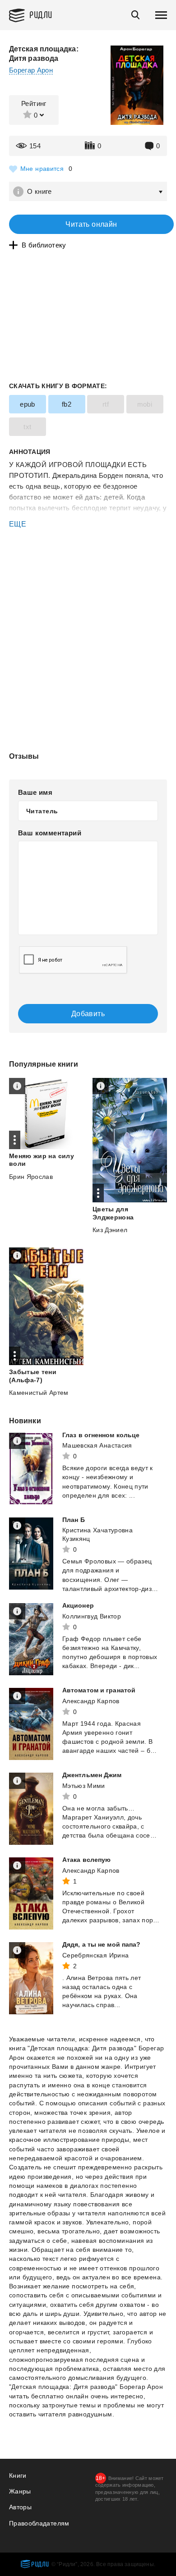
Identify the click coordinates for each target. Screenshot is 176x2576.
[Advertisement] (88, 568)
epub (28, 404)
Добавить (88, 1014)
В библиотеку (44, 245)
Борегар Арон (31, 70)
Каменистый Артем (39, 1393)
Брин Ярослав (31, 1177)
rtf (106, 404)
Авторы (20, 2507)
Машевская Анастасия (97, 1445)
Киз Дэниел (110, 1230)
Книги (18, 2475)
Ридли (41, 14)
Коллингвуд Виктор (92, 1616)
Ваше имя (35, 792)
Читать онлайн (91, 224)
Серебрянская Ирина (95, 1955)
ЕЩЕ (18, 524)
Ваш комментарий (50, 833)
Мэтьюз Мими (84, 1786)
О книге (39, 191)
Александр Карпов (91, 1701)
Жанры (20, 2491)
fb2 (67, 404)
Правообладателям (39, 2523)
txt (27, 427)
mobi (145, 404)
